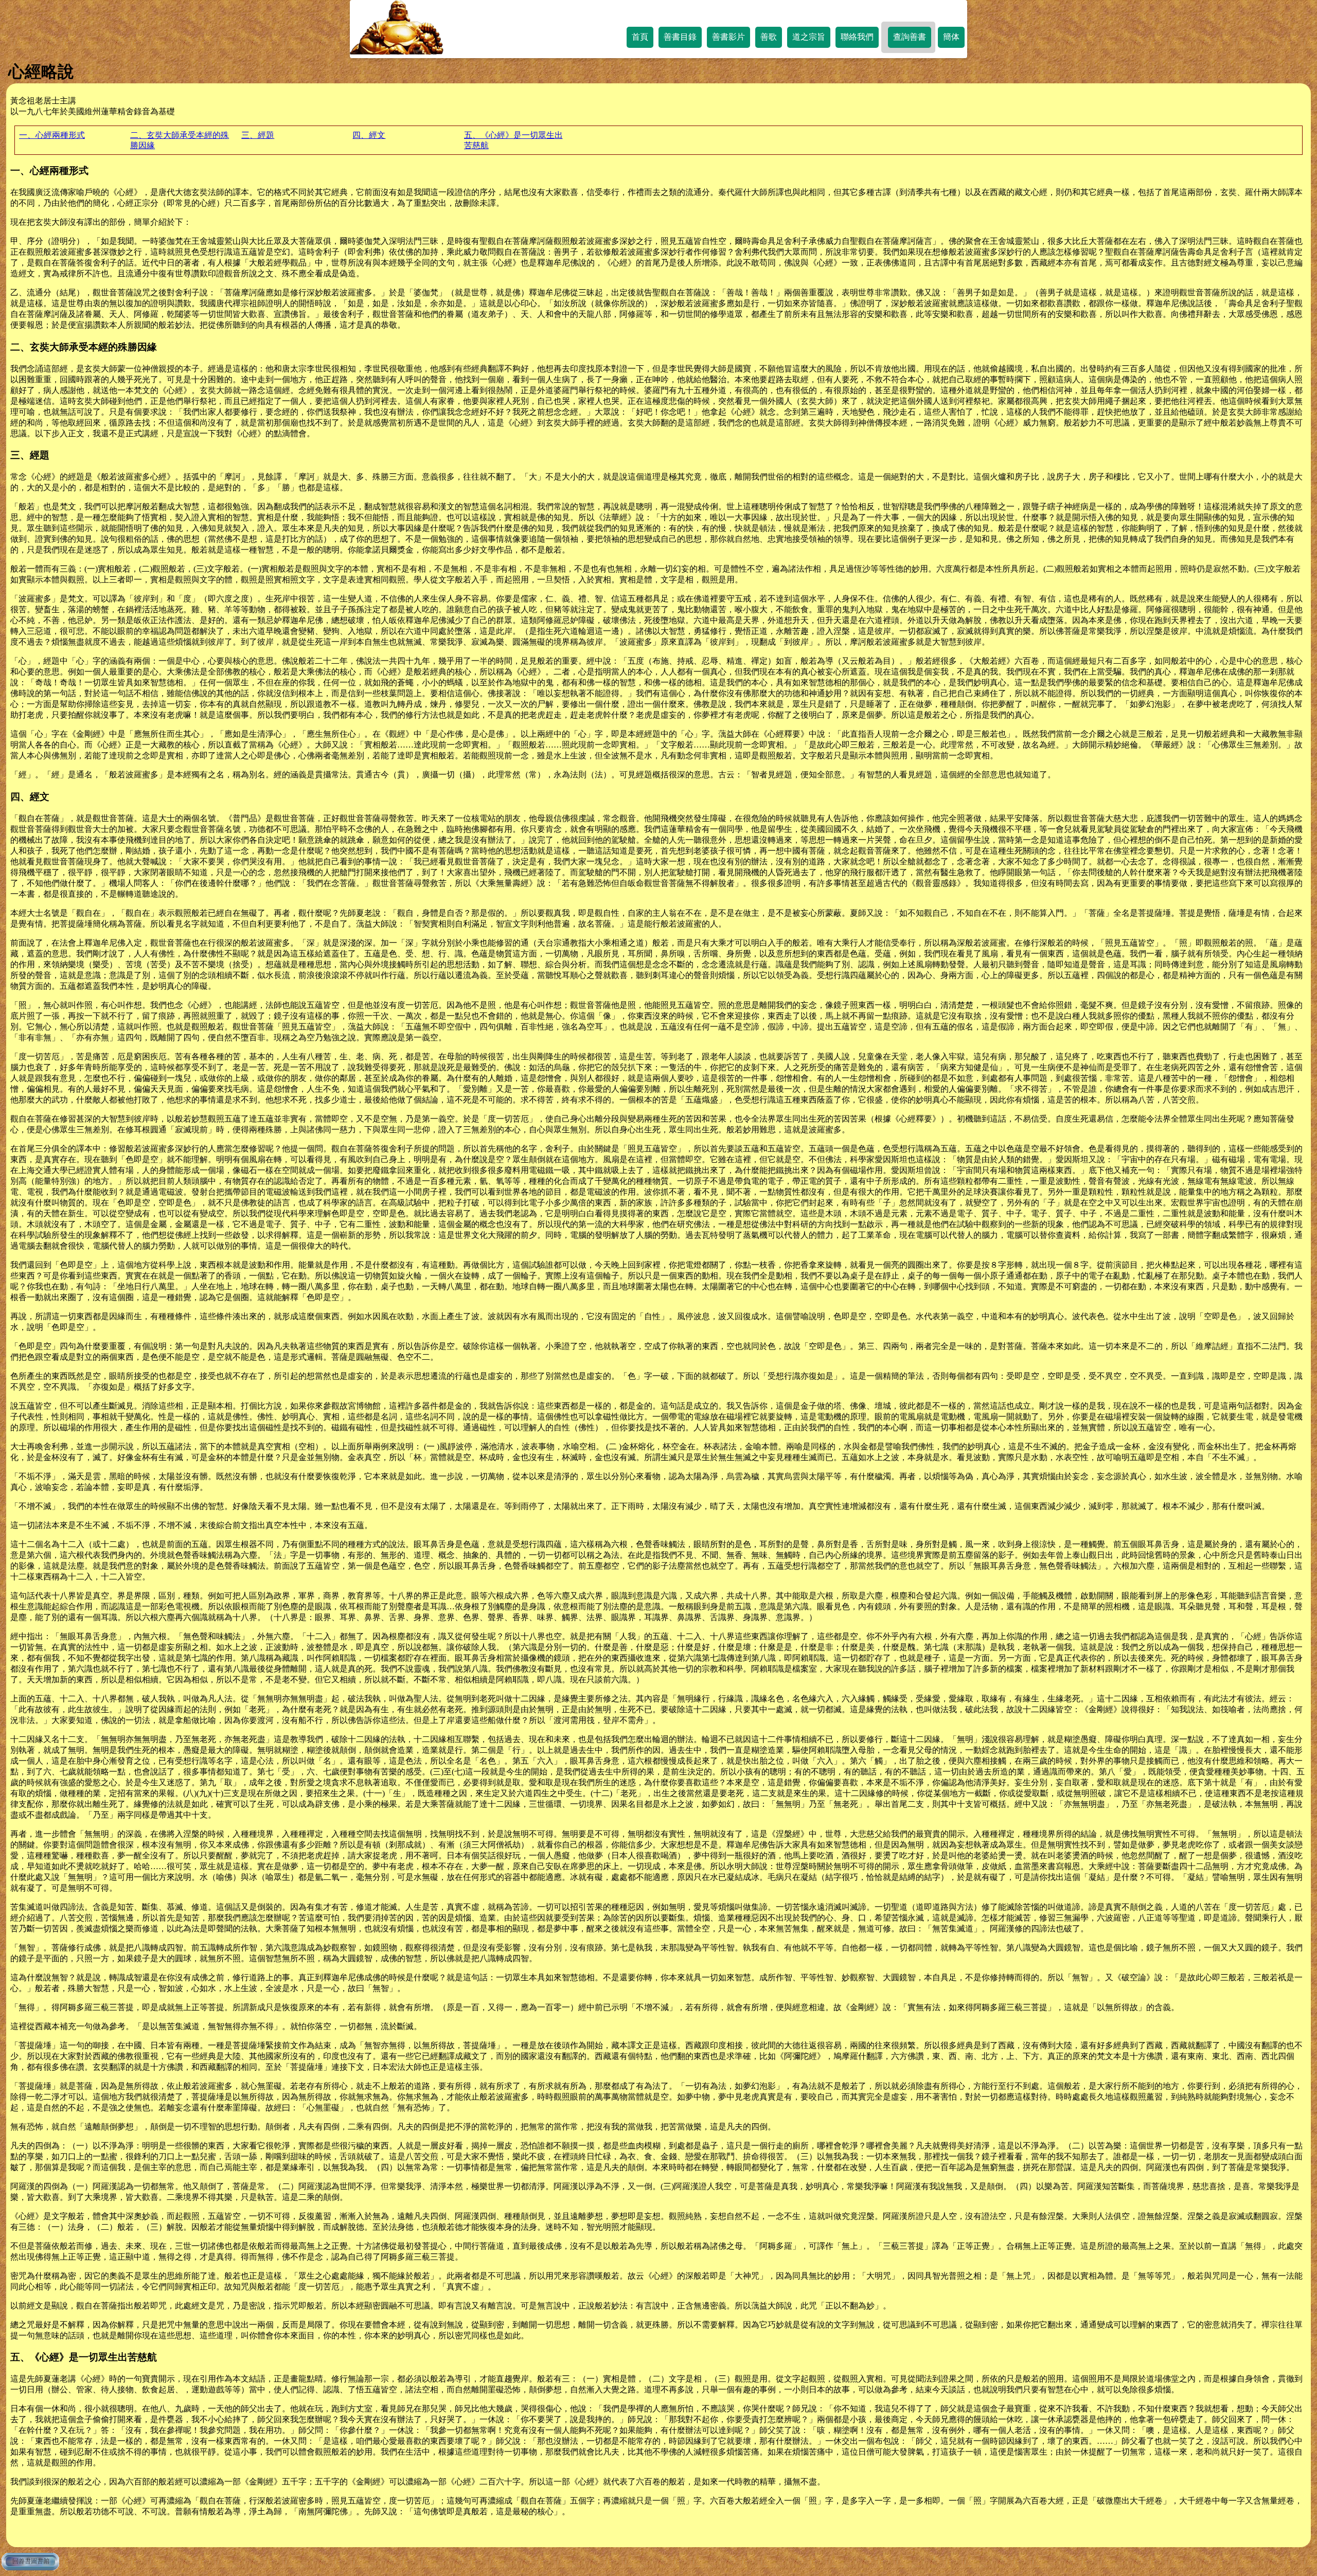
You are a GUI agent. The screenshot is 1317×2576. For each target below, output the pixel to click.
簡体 (951, 37)
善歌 (769, 37)
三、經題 (258, 135)
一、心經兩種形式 (52, 135)
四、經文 (369, 135)
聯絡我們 (857, 37)
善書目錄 (680, 37)
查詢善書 (910, 37)
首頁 (640, 37)
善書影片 (728, 37)
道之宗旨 (809, 37)
